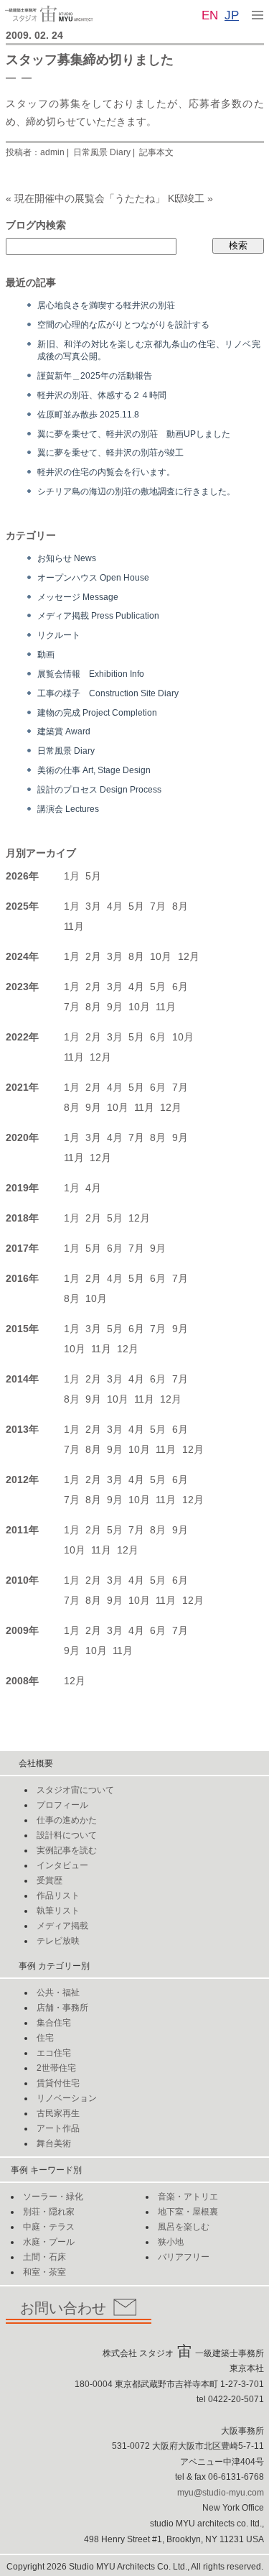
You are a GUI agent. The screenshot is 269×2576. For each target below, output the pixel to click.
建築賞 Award (64, 731)
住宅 (45, 2038)
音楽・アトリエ (188, 2197)
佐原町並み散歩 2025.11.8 (88, 414)
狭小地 (171, 2242)
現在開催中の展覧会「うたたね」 (90, 198)
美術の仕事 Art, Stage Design (94, 770)
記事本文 (156, 152)
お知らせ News (67, 558)
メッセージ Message (78, 597)
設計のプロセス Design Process (99, 789)
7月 (158, 906)
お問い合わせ (63, 2308)
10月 (161, 956)
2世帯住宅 (56, 2068)
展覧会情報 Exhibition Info (91, 674)
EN (210, 15)
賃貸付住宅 (58, 2083)
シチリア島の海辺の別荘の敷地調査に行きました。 (136, 491)
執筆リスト (58, 1911)
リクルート (59, 635)
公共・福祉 (58, 1993)
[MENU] (258, 14)
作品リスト (58, 1896)
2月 (93, 956)
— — (19, 77)
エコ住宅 (54, 2053)
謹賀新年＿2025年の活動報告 (95, 375)
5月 (93, 876)
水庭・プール (49, 2242)
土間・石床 (44, 2257)
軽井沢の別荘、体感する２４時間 (102, 395)
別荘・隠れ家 (49, 2212)
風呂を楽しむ (184, 2227)
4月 (115, 906)
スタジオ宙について (75, 1790)
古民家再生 (58, 2113)
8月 (180, 906)
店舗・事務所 (62, 2008)
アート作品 (58, 2128)
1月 (72, 876)
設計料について (67, 1835)
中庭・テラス (49, 2227)
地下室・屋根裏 (188, 2212)
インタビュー (62, 1865)
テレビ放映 (58, 1941)
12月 (189, 956)
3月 (93, 906)
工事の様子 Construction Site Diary (108, 693)
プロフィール (62, 1805)
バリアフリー (184, 2257)
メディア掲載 (62, 1926)
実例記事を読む (67, 1850)
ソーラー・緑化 (53, 2197)
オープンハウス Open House (93, 577)
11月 (74, 926)
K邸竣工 (186, 198)
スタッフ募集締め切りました (90, 60)
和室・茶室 (44, 2272)
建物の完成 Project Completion (97, 712)
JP (232, 15)
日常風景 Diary (102, 152)
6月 (180, 987)
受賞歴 (49, 1880)
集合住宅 (54, 2023)
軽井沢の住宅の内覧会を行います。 (106, 472)
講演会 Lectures (68, 809)
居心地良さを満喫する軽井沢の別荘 (106, 305)
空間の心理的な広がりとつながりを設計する (123, 324)
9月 (115, 1007)
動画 (46, 654)
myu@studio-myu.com (221, 2493)
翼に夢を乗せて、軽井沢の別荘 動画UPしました (134, 434)
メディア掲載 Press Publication (98, 615)
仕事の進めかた (67, 1820)
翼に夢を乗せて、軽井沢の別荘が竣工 (110, 452)
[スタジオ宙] (49, 13)
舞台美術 (54, 2143)
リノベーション (67, 2098)
